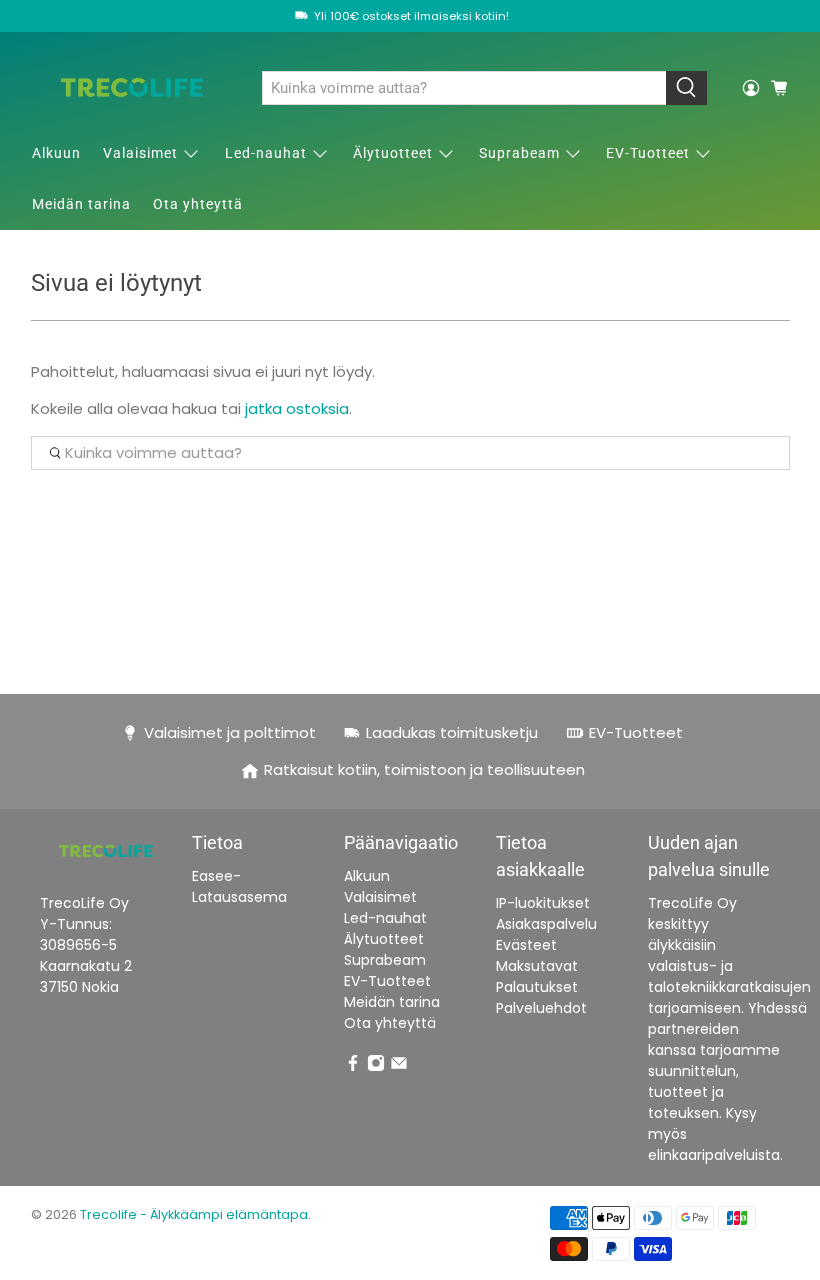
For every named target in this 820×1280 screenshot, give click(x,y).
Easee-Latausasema (239, 886)
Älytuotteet (393, 153)
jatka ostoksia (297, 408)
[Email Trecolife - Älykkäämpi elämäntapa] (399, 1067)
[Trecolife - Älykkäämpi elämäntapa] (132, 87)
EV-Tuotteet (648, 153)
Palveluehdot (541, 1008)
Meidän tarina (81, 204)
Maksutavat (537, 966)
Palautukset (537, 987)
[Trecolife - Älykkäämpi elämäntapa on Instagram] (376, 1067)
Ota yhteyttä (198, 204)
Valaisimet (140, 153)
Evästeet (526, 945)
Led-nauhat (266, 153)
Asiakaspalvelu (546, 924)
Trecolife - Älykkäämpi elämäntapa (194, 1214)
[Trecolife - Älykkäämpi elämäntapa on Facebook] (353, 1067)
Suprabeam (519, 153)
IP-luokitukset (543, 903)
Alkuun (56, 153)
